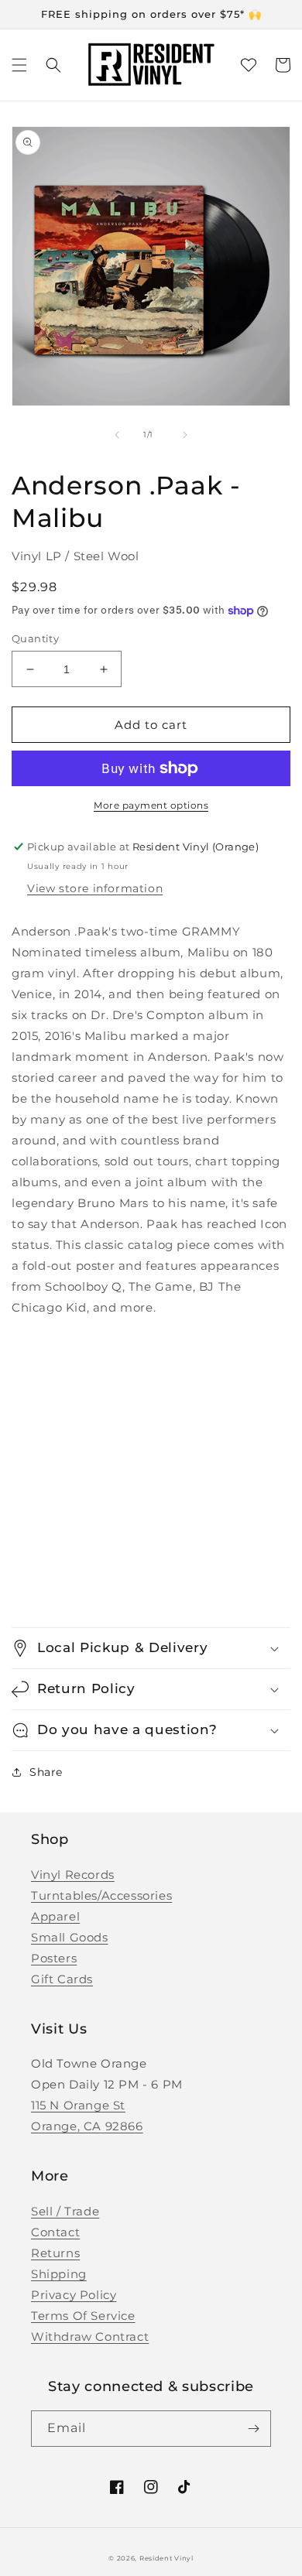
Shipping (59, 2274)
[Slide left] (117, 435)
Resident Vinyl (166, 2558)
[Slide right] (185, 435)
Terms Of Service (83, 2316)
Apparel (55, 1916)
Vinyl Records (73, 1875)
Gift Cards (62, 1979)
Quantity (35, 638)
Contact (55, 2232)
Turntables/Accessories (101, 1895)
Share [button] (46, 1772)
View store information (95, 888)
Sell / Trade (65, 2211)
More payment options (151, 805)
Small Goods (70, 1937)
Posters (54, 1958)
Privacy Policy (74, 2295)
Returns (55, 2253)
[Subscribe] (253, 2429)
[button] (19, 65)
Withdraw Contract (90, 2337)
